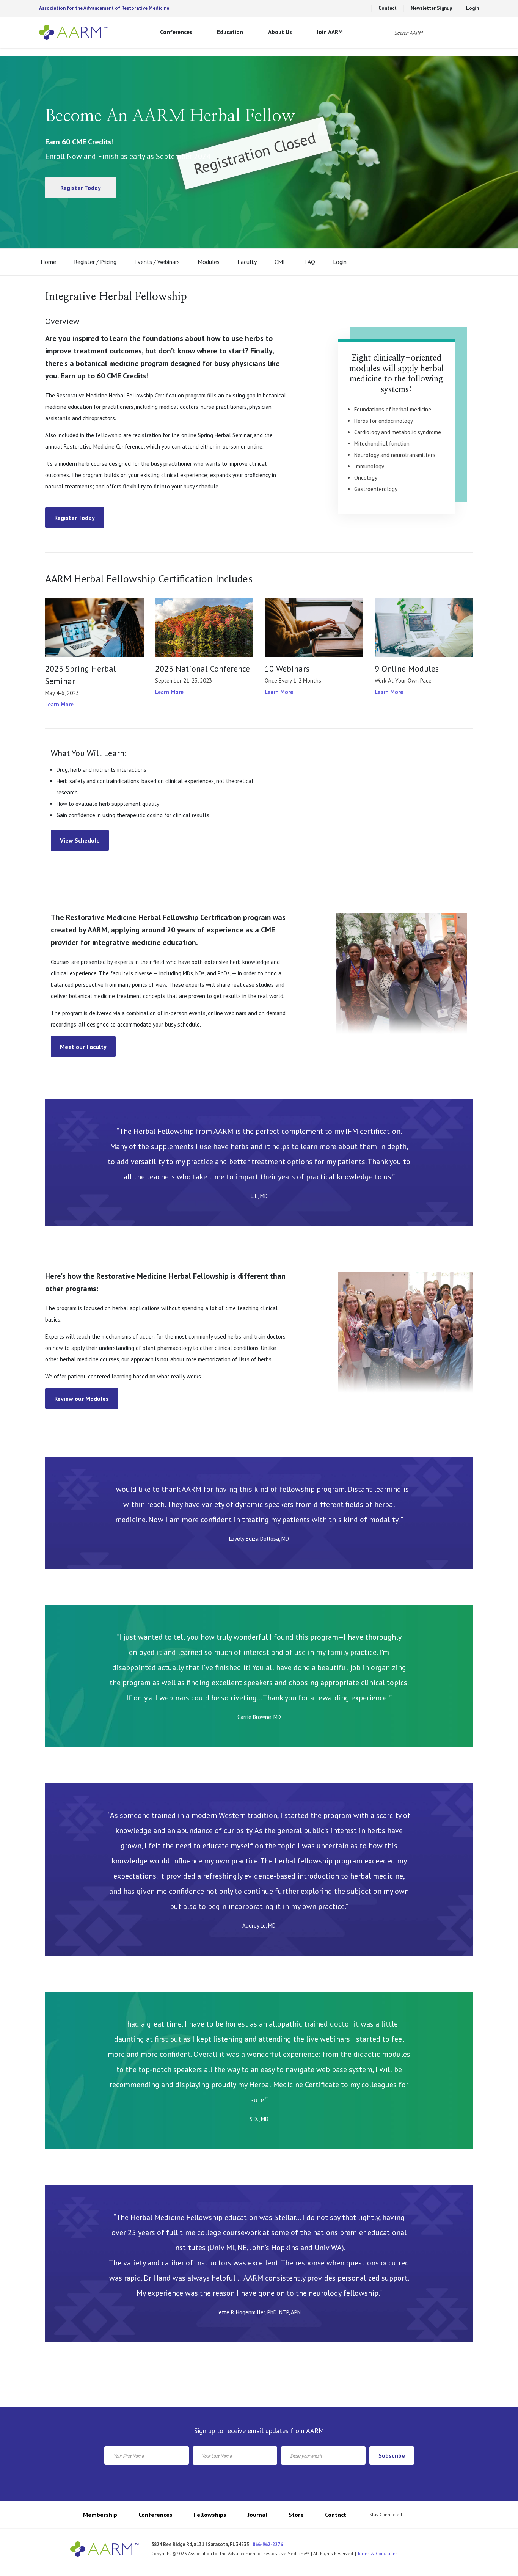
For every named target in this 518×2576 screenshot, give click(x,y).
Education (230, 32)
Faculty (247, 262)
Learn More (59, 704)
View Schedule (80, 840)
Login (472, 8)
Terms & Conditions (378, 2553)
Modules (209, 262)
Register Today (81, 188)
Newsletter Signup (431, 8)
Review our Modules (82, 1399)
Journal (257, 2515)
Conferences (176, 32)
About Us (280, 32)
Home (48, 262)
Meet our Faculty (83, 1047)
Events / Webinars (157, 262)
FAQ (310, 262)
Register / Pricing (95, 262)
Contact (388, 8)
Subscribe (392, 2455)
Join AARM (330, 32)
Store (296, 2515)
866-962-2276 (268, 2544)
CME (280, 262)
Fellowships (210, 2515)
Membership (100, 2515)
